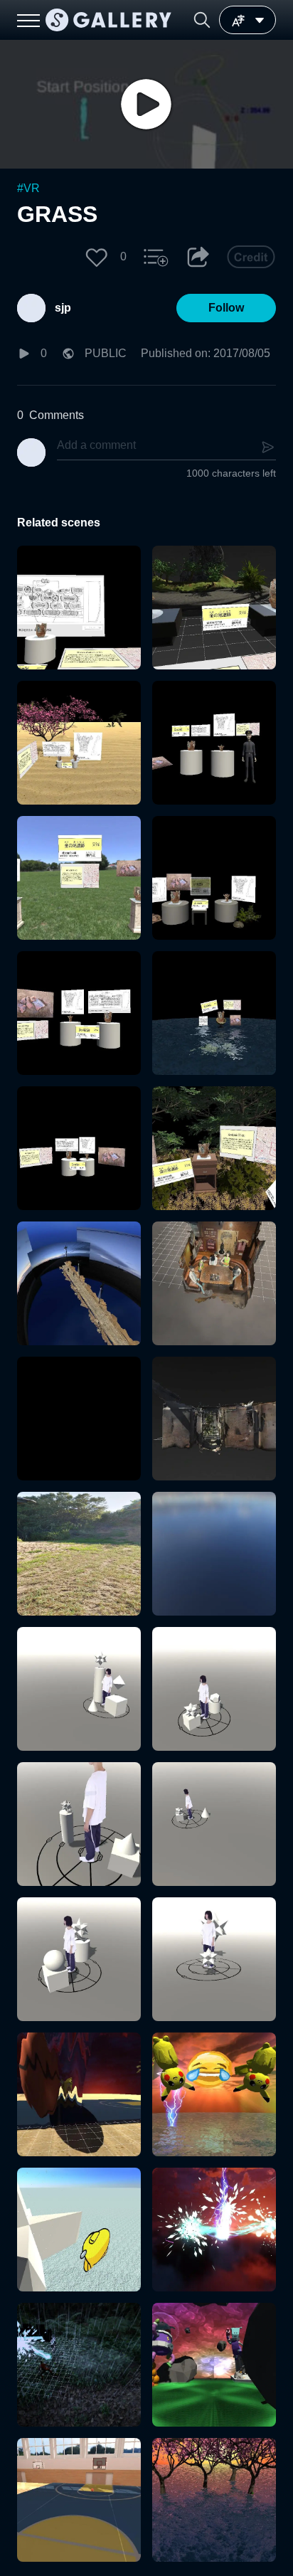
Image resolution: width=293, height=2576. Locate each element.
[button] (202, 20)
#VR (28, 188)
